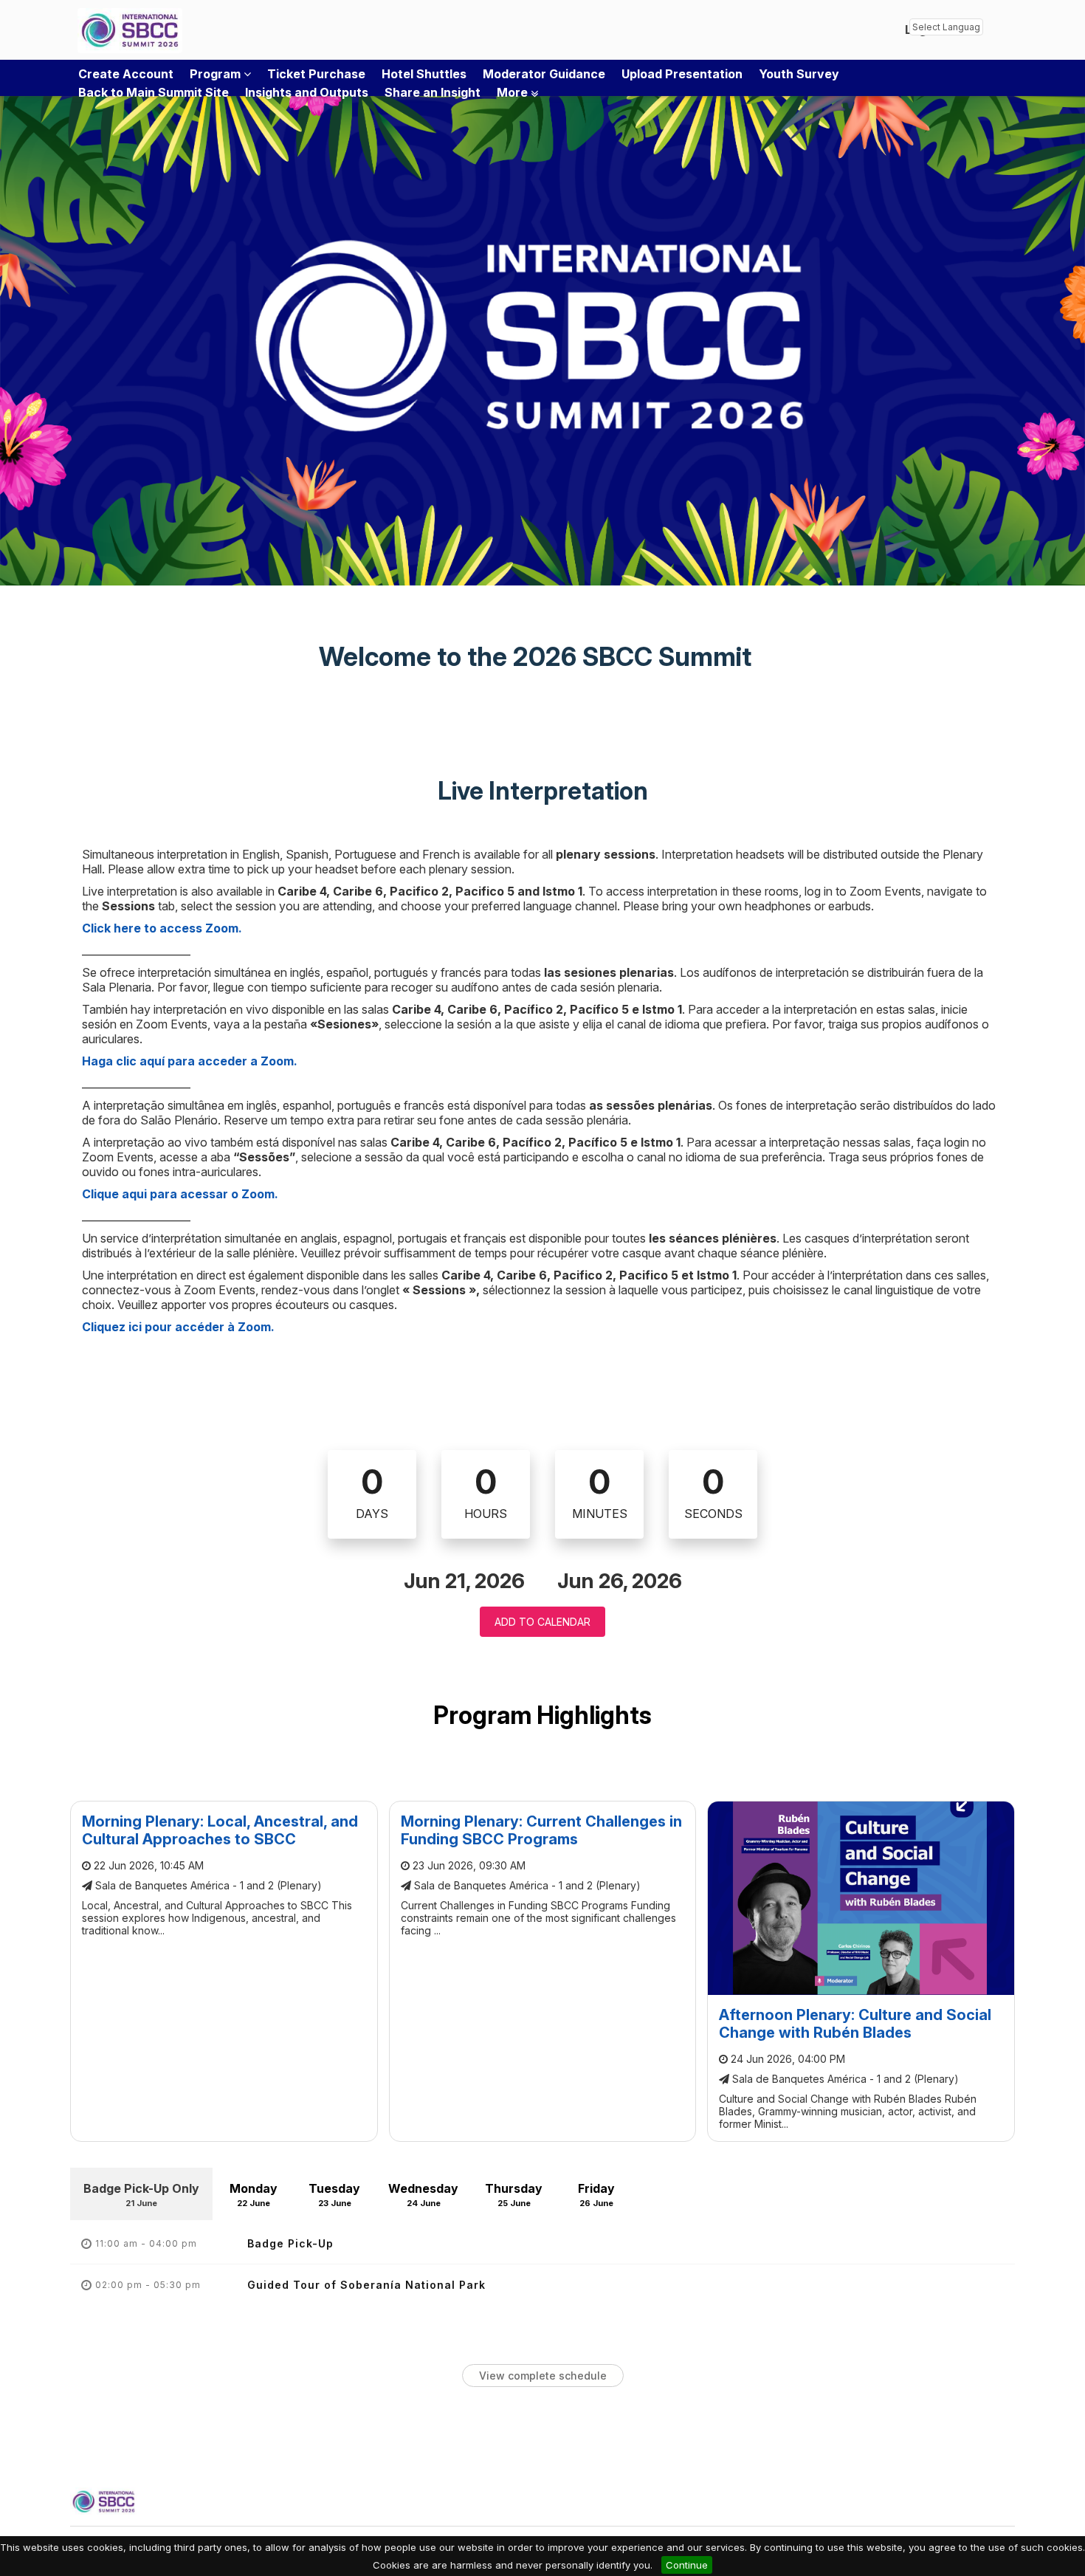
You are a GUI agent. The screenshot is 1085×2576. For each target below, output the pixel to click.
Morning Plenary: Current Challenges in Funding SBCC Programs (541, 1830)
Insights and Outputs (307, 92)
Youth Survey (799, 74)
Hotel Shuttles (424, 74)
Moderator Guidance (544, 74)
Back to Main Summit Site (154, 92)
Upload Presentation (682, 74)
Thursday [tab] (514, 2195)
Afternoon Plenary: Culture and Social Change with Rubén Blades (855, 2024)
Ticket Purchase (316, 74)
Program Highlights (542, 1715)
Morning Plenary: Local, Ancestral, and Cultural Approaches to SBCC (220, 1830)
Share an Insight (433, 92)
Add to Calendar (542, 1622)
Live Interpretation (543, 791)
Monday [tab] (254, 2195)
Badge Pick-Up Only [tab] (141, 2195)
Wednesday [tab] (423, 2195)
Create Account (126, 74)
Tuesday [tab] (334, 2195)
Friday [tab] (596, 2195)
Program (217, 74)
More (514, 92)
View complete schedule (543, 2376)
